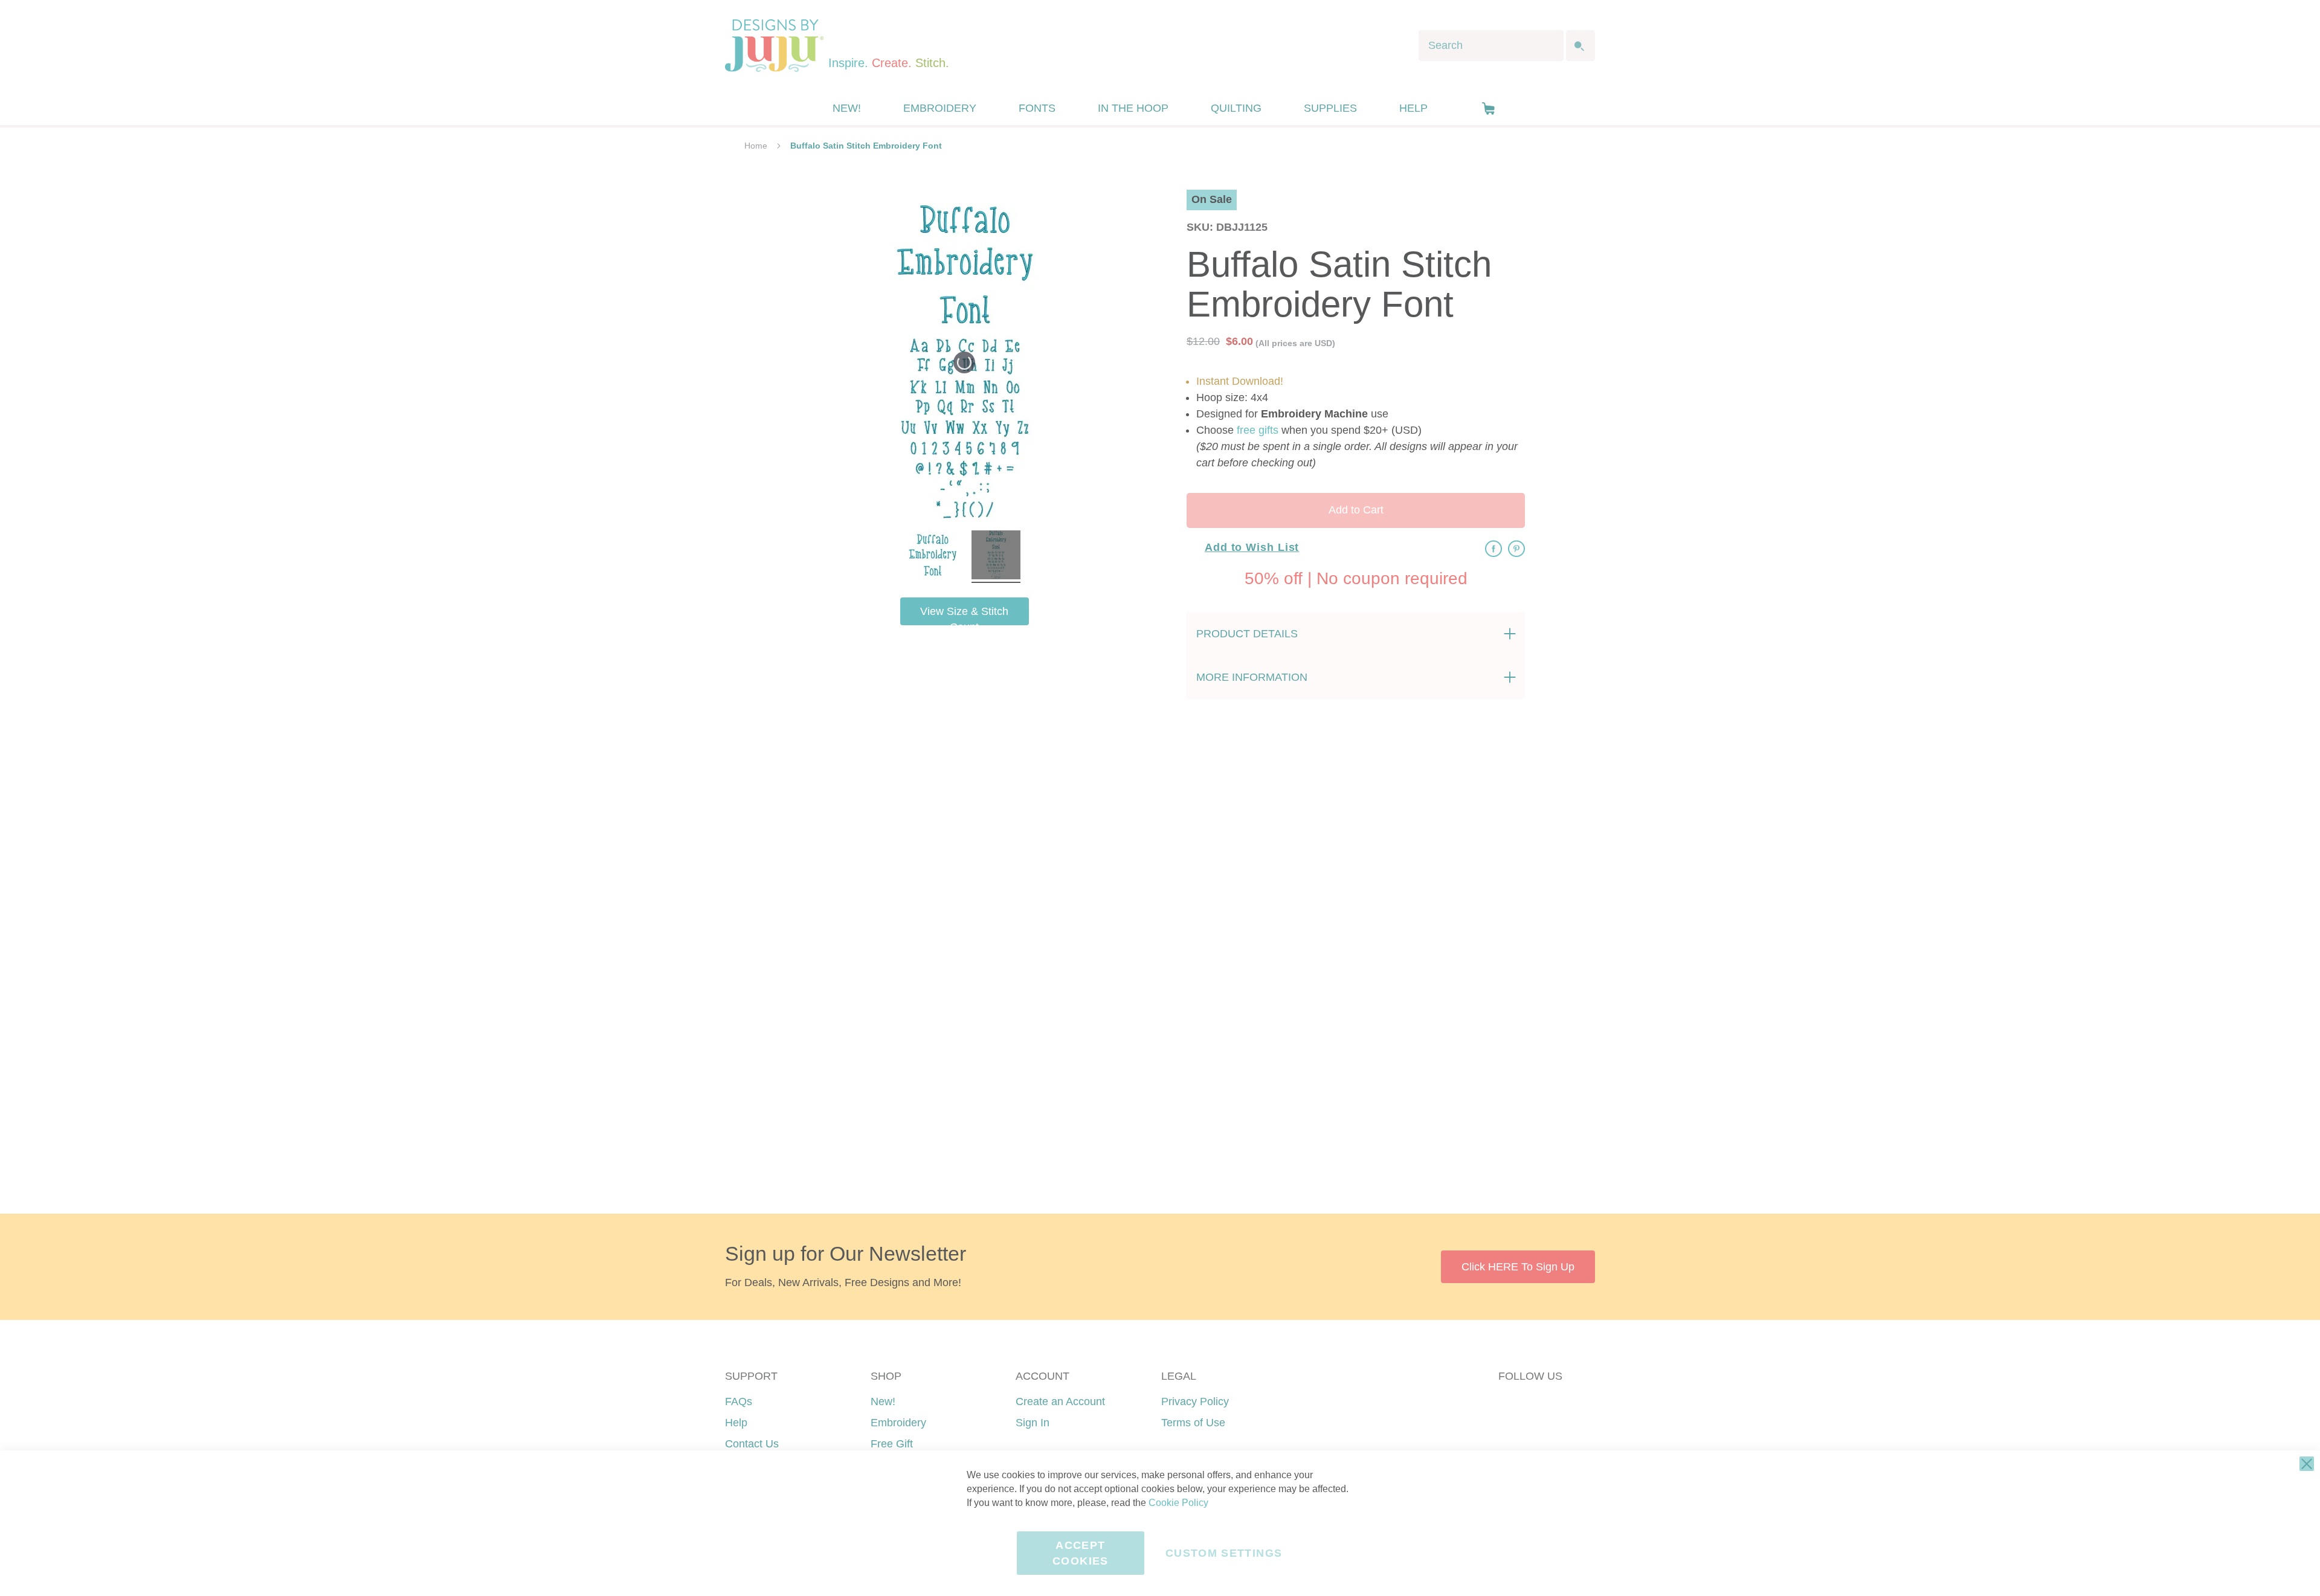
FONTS (1037, 108)
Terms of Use (1193, 1423)
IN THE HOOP (1133, 108)
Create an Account (1060, 1401)
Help (736, 1423)
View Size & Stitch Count (964, 615)
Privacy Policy (1195, 1401)
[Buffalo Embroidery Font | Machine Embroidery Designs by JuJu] (933, 557)
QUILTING (1236, 108)
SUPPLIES (1330, 108)
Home (756, 146)
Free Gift (892, 1444)
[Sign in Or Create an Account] (1464, 108)
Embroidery (898, 1423)
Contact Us (752, 1444)
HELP (1413, 108)
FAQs (739, 1401)
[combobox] (1491, 46)
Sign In (1033, 1423)
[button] (1488, 108)
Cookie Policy (1178, 1503)
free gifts (1258, 430)
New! (883, 1401)
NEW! (847, 108)
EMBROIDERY (940, 108)
